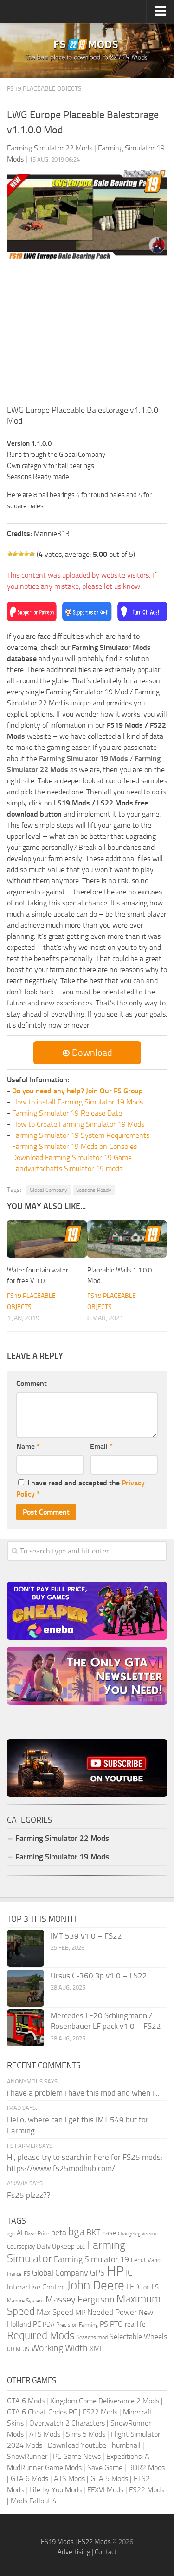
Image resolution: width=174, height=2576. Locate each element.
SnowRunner (27, 2456)
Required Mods (41, 2336)
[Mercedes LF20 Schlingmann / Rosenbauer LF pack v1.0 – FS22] (26, 2028)
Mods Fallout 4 (34, 2501)
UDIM (14, 2349)
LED (133, 2287)
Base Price (37, 2233)
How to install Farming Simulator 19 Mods (77, 1102)
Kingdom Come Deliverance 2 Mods (105, 2401)
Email (101, 1446)
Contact (106, 2552)
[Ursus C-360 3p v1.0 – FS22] (26, 1988)
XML (97, 2348)
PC (37, 2324)
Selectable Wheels (138, 2336)
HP (115, 2271)
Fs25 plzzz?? (29, 2195)
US (26, 2349)
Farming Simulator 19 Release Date (67, 1113)
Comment (32, 1383)
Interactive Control (36, 2287)
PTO (116, 2324)
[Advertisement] (87, 335)
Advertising (74, 2552)
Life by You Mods (55, 2490)
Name (28, 1446)
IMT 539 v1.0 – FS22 (86, 1936)
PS (104, 2324)
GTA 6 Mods (26, 2401)
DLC (81, 2247)
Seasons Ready (94, 1190)
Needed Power (112, 2312)
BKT (93, 2233)
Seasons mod (92, 2337)
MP (80, 2312)
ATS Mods (45, 2434)
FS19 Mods (57, 2542)
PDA (48, 2324)
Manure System (25, 2301)
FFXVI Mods (105, 2490)
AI (20, 2233)
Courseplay (21, 2247)
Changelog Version (138, 2234)
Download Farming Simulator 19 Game (72, 1157)
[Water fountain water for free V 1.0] (47, 1239)
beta (59, 2233)
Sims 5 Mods (86, 2434)
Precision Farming (77, 2324)
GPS (97, 2273)
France (14, 2274)
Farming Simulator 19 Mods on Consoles (74, 1146)
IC (129, 2273)
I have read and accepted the (81, 1488)
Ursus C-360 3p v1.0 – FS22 (99, 1976)
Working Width (59, 2348)
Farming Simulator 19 (91, 2259)
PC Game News (77, 2456)
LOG (145, 2288)
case (109, 2233)
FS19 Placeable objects (44, 89)
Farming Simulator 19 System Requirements (81, 1135)
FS (27, 2273)
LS (155, 2287)
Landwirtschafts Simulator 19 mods (67, 1169)
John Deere (96, 2285)
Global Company (48, 1190)
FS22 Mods (100, 2412)
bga (76, 2232)
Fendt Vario (146, 2260)
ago (11, 2234)
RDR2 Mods (146, 2467)
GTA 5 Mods (109, 2479)
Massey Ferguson (80, 2299)
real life (135, 2324)
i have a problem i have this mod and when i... (83, 2093)
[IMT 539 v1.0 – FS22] (26, 1948)
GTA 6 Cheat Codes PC (42, 2412)
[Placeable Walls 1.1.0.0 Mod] (127, 1239)
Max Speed (55, 2312)
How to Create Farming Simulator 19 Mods (78, 1124)
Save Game (105, 2467)
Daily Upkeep (56, 2246)
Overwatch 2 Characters (67, 2423)
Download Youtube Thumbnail (94, 2445)
